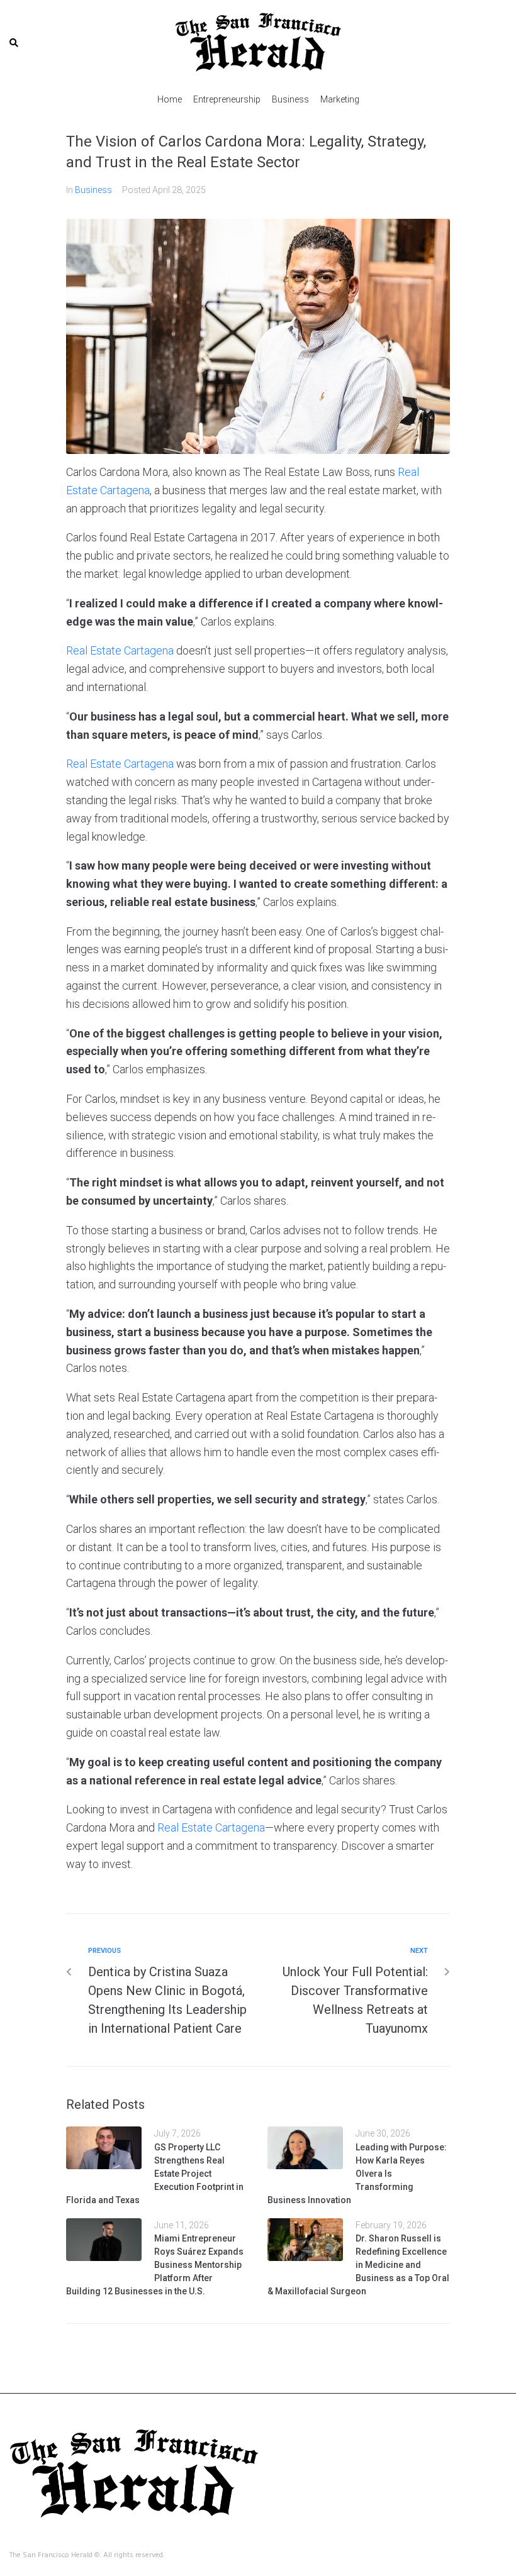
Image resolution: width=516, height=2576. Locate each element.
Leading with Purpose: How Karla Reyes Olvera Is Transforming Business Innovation (357, 2174)
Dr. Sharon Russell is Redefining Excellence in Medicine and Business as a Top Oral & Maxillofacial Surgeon (358, 2265)
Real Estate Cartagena (120, 650)
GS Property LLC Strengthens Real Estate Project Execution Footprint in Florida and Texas (155, 2174)
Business (93, 190)
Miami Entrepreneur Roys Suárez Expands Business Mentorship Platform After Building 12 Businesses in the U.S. (155, 2265)
